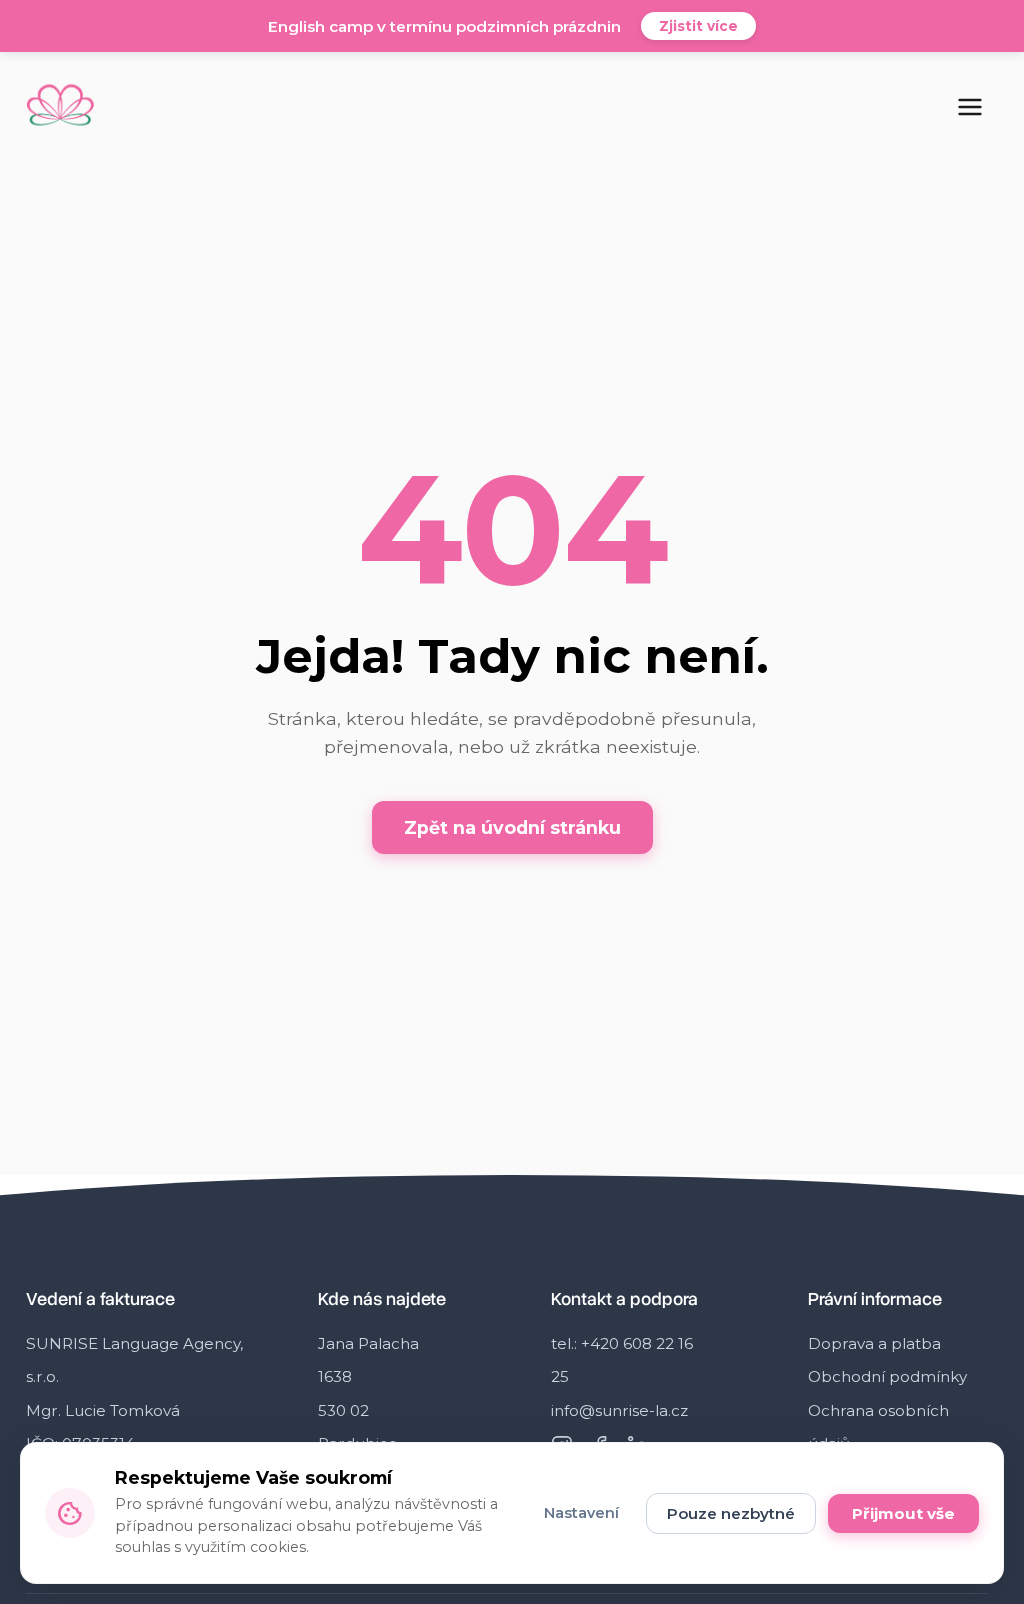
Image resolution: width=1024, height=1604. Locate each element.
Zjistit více (698, 26)
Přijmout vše (903, 1513)
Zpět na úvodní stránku (512, 827)
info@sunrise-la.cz (619, 1410)
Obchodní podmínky (887, 1376)
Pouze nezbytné (731, 1513)
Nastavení (581, 1513)
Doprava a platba (874, 1343)
